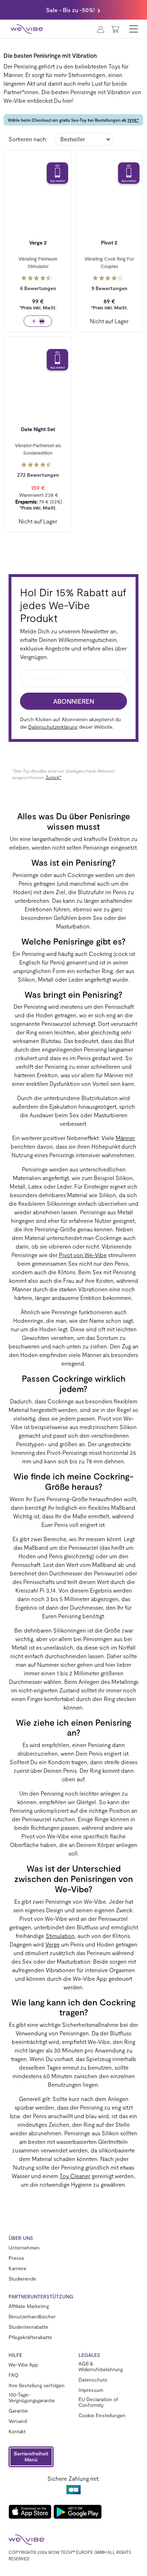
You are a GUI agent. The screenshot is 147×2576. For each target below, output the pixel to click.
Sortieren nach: (28, 139)
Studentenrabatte (28, 2327)
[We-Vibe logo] (27, 29)
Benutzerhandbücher (32, 2317)
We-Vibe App (23, 2365)
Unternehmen (24, 2248)
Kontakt (17, 2431)
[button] (31, 2457)
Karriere (17, 2268)
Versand (18, 2421)
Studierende (22, 2279)
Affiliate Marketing (29, 2306)
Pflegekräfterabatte (30, 2337)
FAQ (13, 2375)
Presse (16, 2258)
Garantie (18, 2411)
